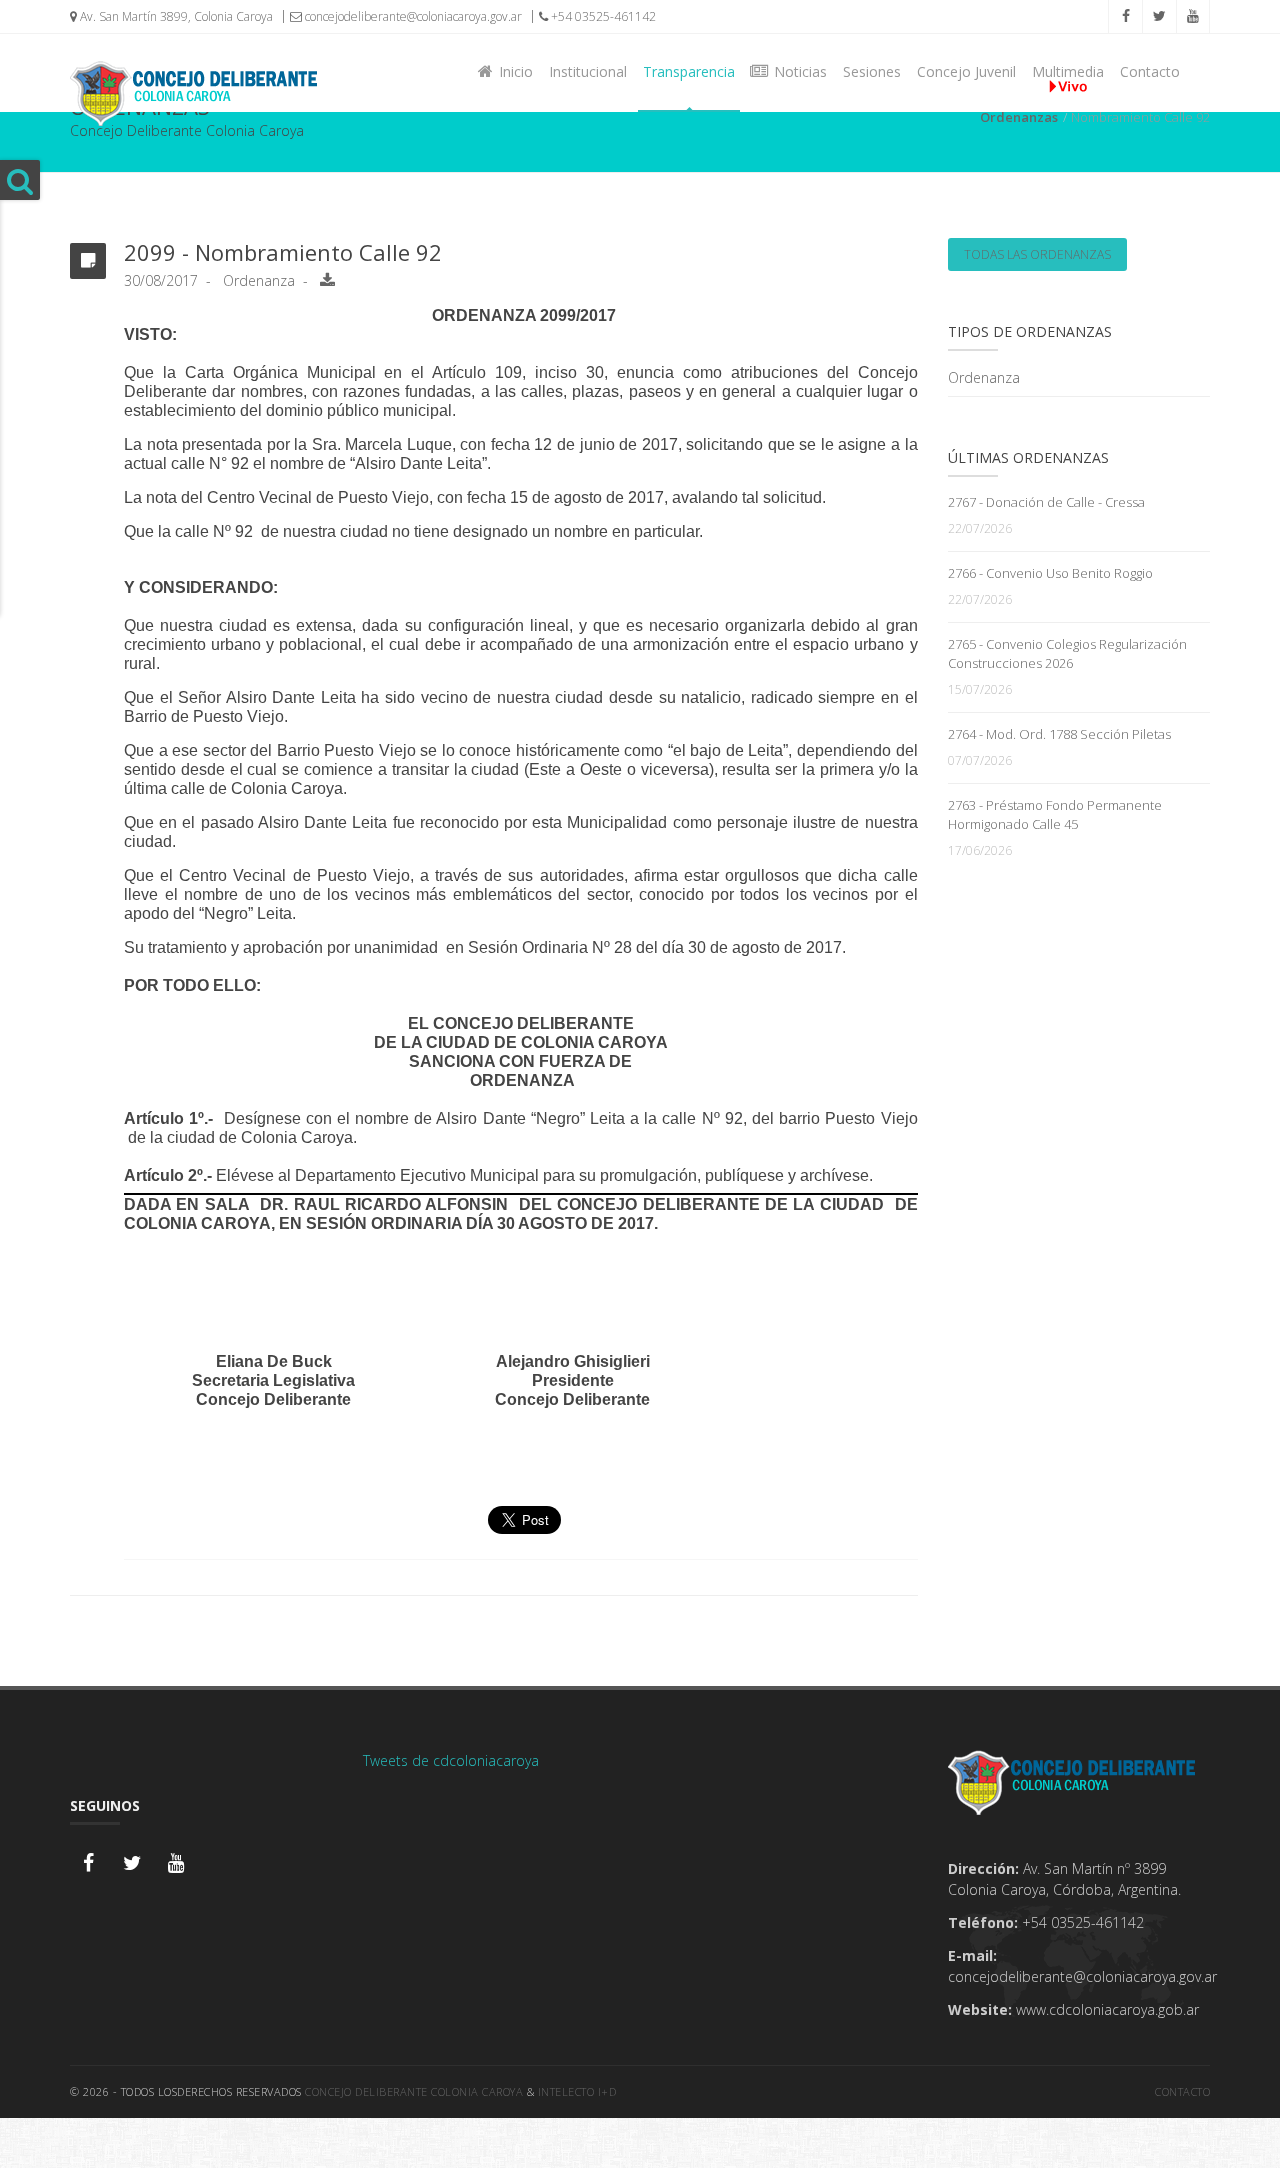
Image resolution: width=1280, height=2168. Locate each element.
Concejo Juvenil (966, 71)
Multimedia (1068, 71)
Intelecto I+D (577, 2091)
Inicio (512, 71)
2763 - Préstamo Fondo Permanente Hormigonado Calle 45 (1055, 814)
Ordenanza (984, 377)
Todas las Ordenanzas (1037, 254)
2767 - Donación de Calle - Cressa (1046, 502)
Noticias (796, 71)
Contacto (1150, 71)
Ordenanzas (1019, 117)
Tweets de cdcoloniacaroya (451, 1760)
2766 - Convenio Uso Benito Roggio (1050, 573)
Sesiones (872, 71)
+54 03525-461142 (602, 16)
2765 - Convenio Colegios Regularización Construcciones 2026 (1067, 653)
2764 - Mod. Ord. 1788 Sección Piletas (1059, 734)
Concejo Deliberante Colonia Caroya (414, 2091)
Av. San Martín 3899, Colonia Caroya (175, 16)
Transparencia (689, 71)
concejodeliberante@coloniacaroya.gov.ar (412, 16)
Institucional (588, 71)
